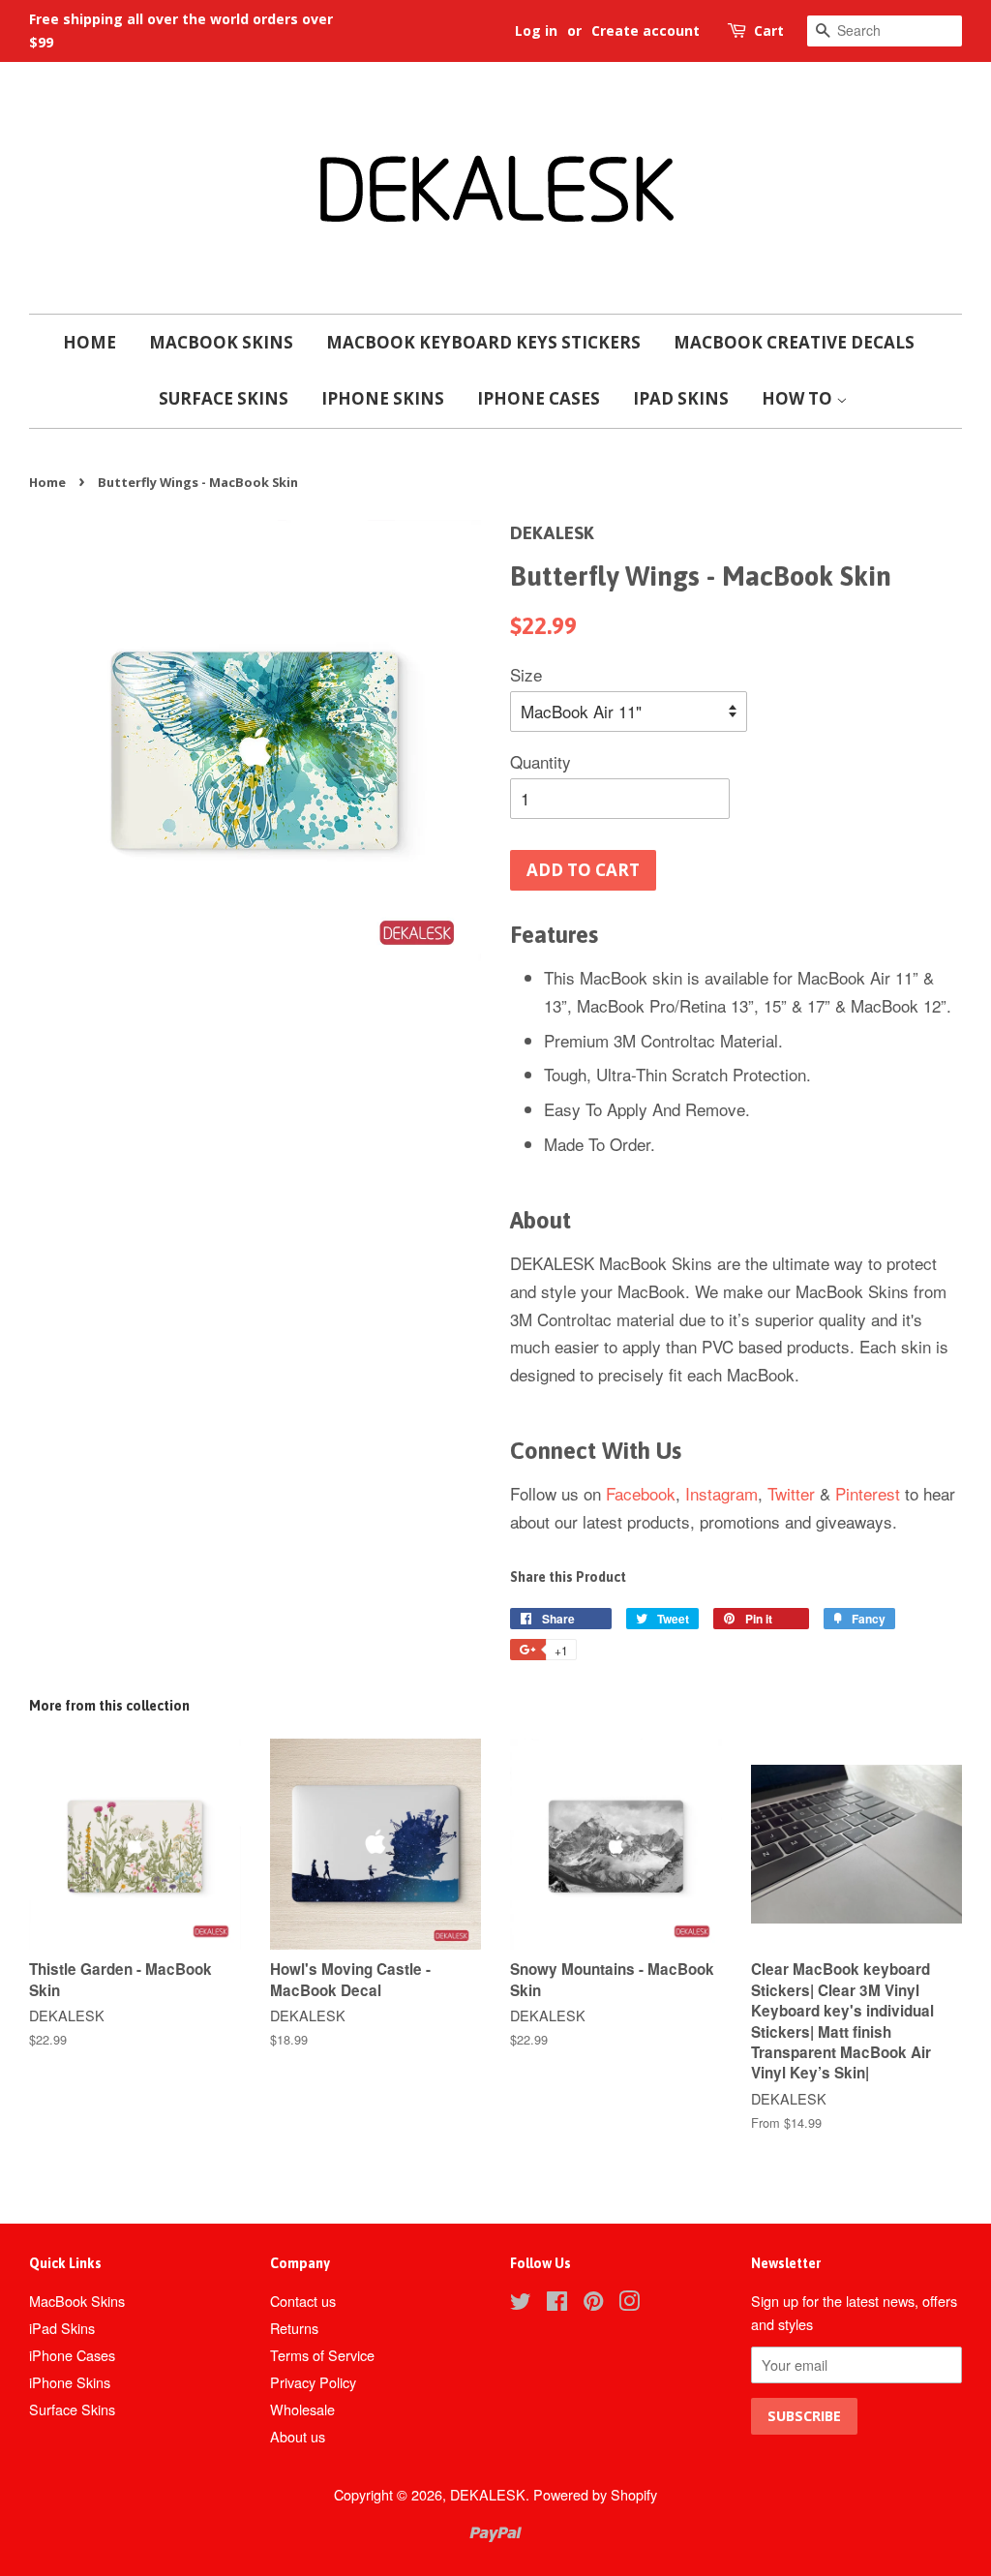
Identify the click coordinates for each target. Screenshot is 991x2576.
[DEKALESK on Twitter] (521, 2303)
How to (799, 398)
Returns (294, 2328)
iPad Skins (681, 398)
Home (90, 342)
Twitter (791, 1493)
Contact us (303, 2301)
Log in (536, 30)
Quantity (541, 761)
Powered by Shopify (595, 2494)
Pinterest (868, 1493)
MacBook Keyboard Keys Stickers (483, 342)
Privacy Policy (313, 2382)
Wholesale (302, 2409)
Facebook (641, 1493)
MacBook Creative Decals (794, 342)
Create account (646, 30)
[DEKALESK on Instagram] (629, 2303)
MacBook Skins (221, 342)
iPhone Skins (383, 398)
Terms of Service (322, 2355)
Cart (769, 30)
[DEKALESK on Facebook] (557, 2303)
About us (298, 2436)
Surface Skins (224, 398)
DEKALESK (488, 2494)
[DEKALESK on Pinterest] (593, 2303)
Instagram (721, 1493)
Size (526, 674)
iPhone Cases (539, 398)
